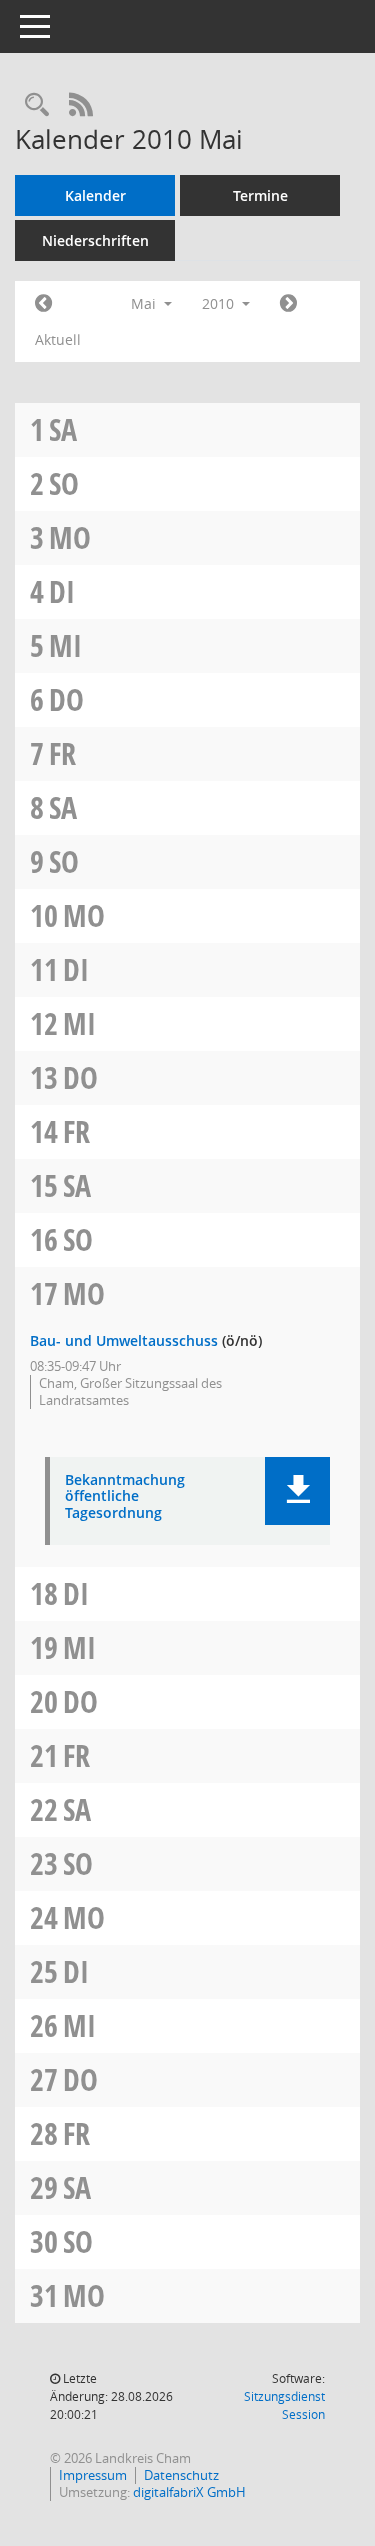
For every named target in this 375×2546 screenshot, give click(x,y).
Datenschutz (181, 2475)
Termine (260, 195)
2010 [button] (220, 303)
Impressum (93, 2475)
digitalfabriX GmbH (189, 2492)
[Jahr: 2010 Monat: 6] (288, 304)
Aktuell (58, 339)
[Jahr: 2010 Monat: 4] (43, 304)
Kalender (95, 195)
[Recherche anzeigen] (37, 105)
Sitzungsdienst (284, 2405)
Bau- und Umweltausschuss (124, 1340)
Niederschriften (95, 240)
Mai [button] (145, 303)
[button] (297, 1491)
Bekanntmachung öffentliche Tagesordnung (125, 1497)
